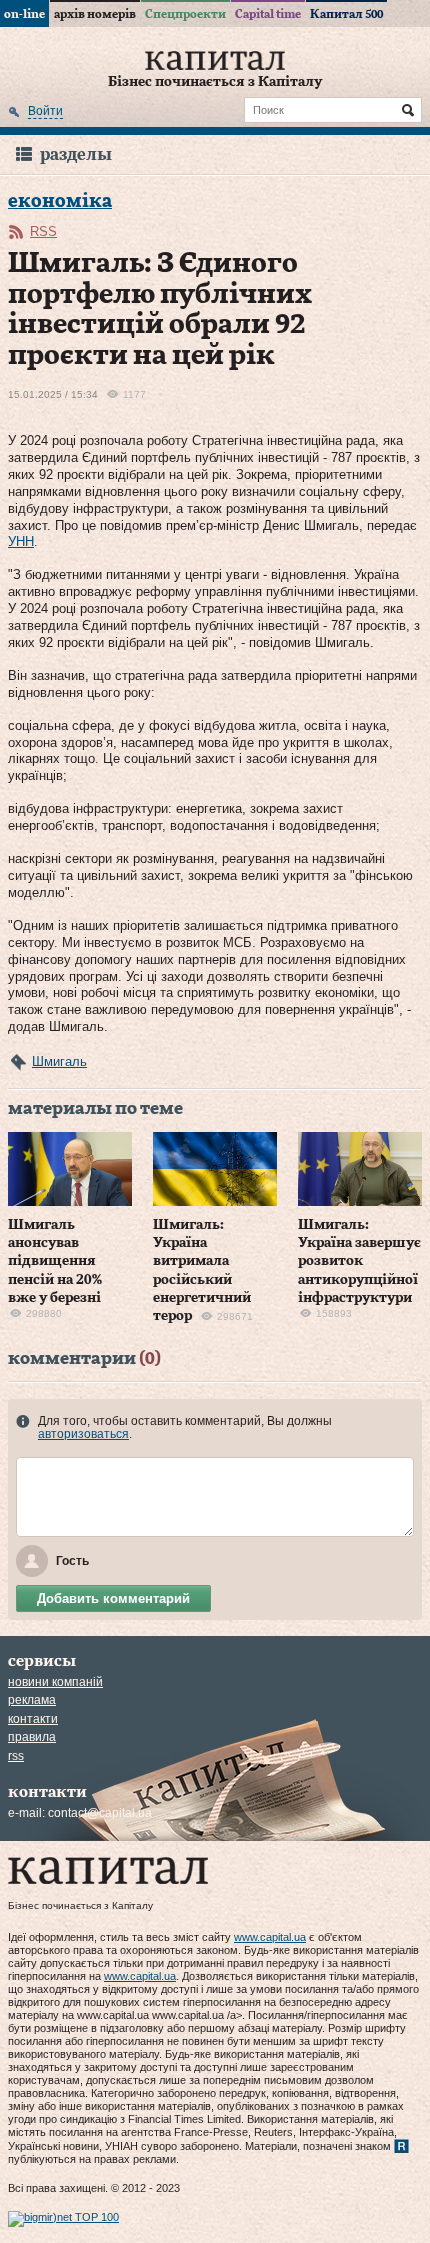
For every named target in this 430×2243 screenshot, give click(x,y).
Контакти (33, 1719)
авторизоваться (83, 1434)
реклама (32, 1700)
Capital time (268, 14)
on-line (24, 14)
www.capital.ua (270, 1937)
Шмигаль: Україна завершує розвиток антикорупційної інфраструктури (359, 1261)
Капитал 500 (346, 14)
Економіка (60, 201)
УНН (21, 541)
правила (32, 1737)
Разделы (76, 154)
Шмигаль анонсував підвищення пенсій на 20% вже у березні (55, 1261)
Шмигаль (59, 1061)
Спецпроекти (185, 14)
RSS (43, 231)
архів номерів (95, 14)
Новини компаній (55, 1682)
